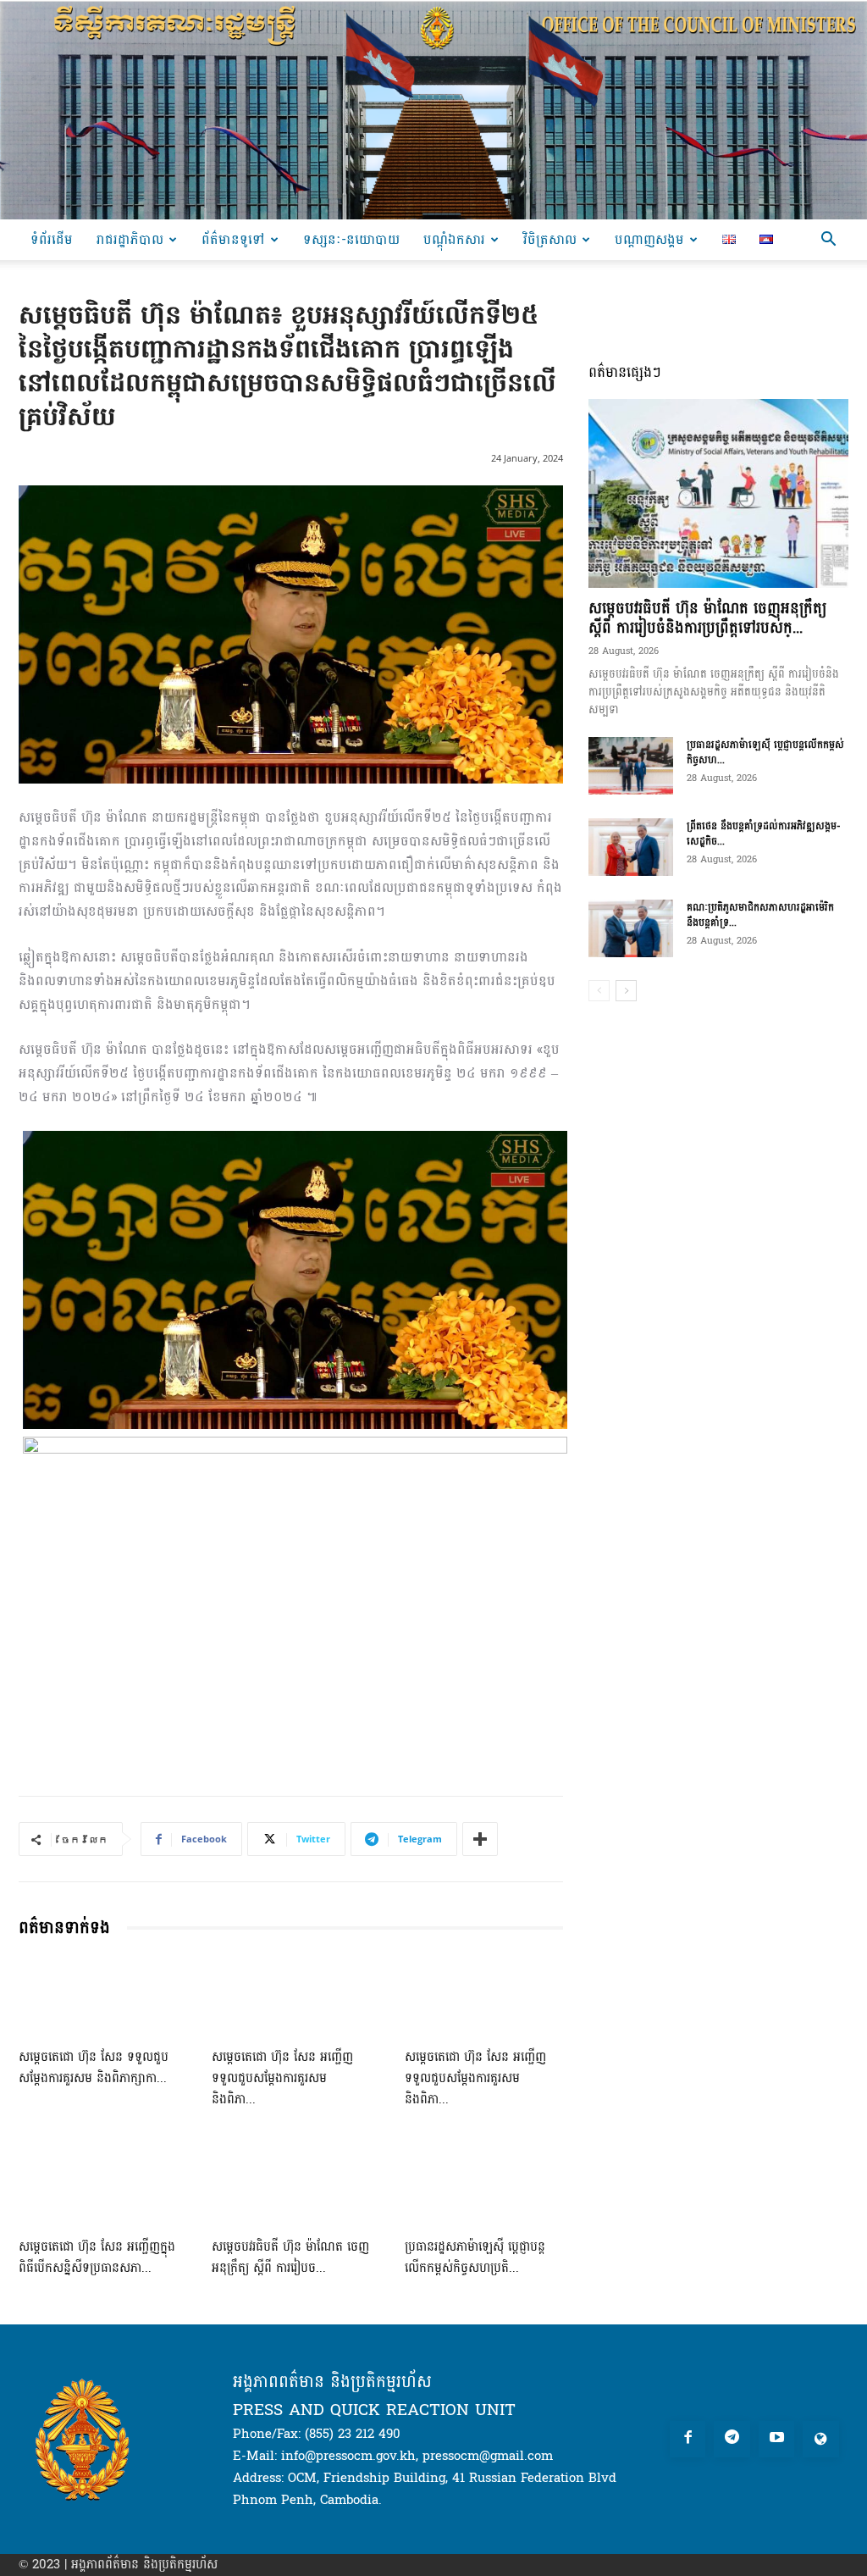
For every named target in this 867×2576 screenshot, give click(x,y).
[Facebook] (688, 2439)
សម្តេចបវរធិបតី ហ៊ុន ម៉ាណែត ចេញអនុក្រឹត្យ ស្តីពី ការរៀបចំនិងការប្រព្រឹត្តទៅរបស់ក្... (707, 618)
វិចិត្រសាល (550, 239)
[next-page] (626, 991)
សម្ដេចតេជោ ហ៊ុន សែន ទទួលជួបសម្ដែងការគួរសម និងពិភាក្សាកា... (94, 2068)
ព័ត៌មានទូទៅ (233, 239)
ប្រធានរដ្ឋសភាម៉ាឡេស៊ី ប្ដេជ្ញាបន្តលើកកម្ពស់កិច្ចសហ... (765, 752)
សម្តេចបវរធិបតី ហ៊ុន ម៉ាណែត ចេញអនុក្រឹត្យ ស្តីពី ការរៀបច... (290, 2257)
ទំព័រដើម (52, 239)
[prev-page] (599, 991)
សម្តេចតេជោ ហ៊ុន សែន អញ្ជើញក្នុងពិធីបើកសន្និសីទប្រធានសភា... (97, 2257)
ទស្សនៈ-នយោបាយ (351, 239)
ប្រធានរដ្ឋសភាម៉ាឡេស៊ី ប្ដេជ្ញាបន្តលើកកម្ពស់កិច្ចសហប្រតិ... (475, 2257)
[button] (828, 241)
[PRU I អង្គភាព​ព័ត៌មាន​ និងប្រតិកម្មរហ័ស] (433, 110)
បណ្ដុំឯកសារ (454, 239)
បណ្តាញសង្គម (649, 239)
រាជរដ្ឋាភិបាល (130, 239)
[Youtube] (777, 2439)
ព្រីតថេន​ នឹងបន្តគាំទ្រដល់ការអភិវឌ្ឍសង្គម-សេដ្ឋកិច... (764, 834)
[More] (480, 1839)
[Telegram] (732, 2439)
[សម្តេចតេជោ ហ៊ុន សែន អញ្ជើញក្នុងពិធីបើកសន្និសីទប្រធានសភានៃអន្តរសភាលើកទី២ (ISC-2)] (98, 2185)
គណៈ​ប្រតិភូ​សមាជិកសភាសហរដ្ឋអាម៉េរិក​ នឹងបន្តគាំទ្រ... (760, 915)
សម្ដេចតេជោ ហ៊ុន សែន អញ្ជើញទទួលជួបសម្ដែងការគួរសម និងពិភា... (282, 2078)
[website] (821, 2439)
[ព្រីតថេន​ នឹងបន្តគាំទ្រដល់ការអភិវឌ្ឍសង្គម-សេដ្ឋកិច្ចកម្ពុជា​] (631, 848)
